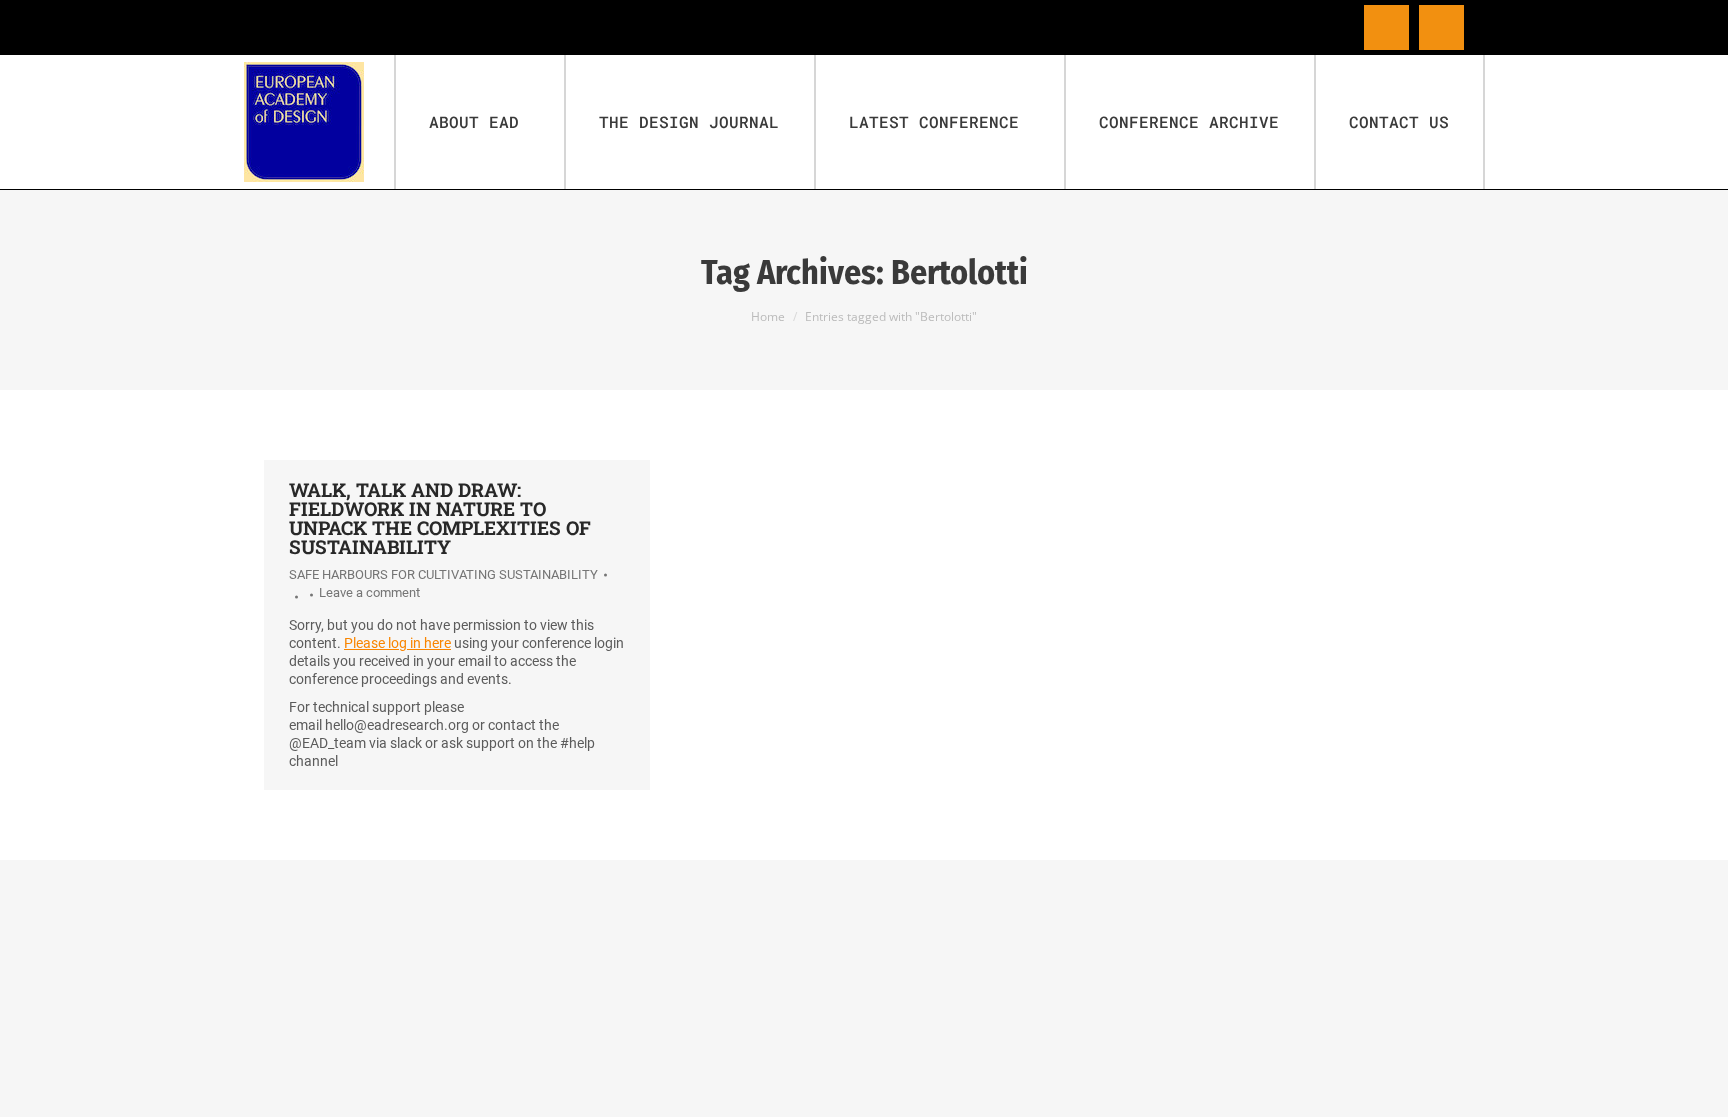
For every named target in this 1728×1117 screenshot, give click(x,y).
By (293, 597)
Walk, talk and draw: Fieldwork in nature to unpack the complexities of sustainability (440, 518)
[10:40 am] (308, 595)
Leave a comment (369, 592)
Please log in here (397, 643)
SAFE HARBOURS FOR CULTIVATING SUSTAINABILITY (443, 574)
